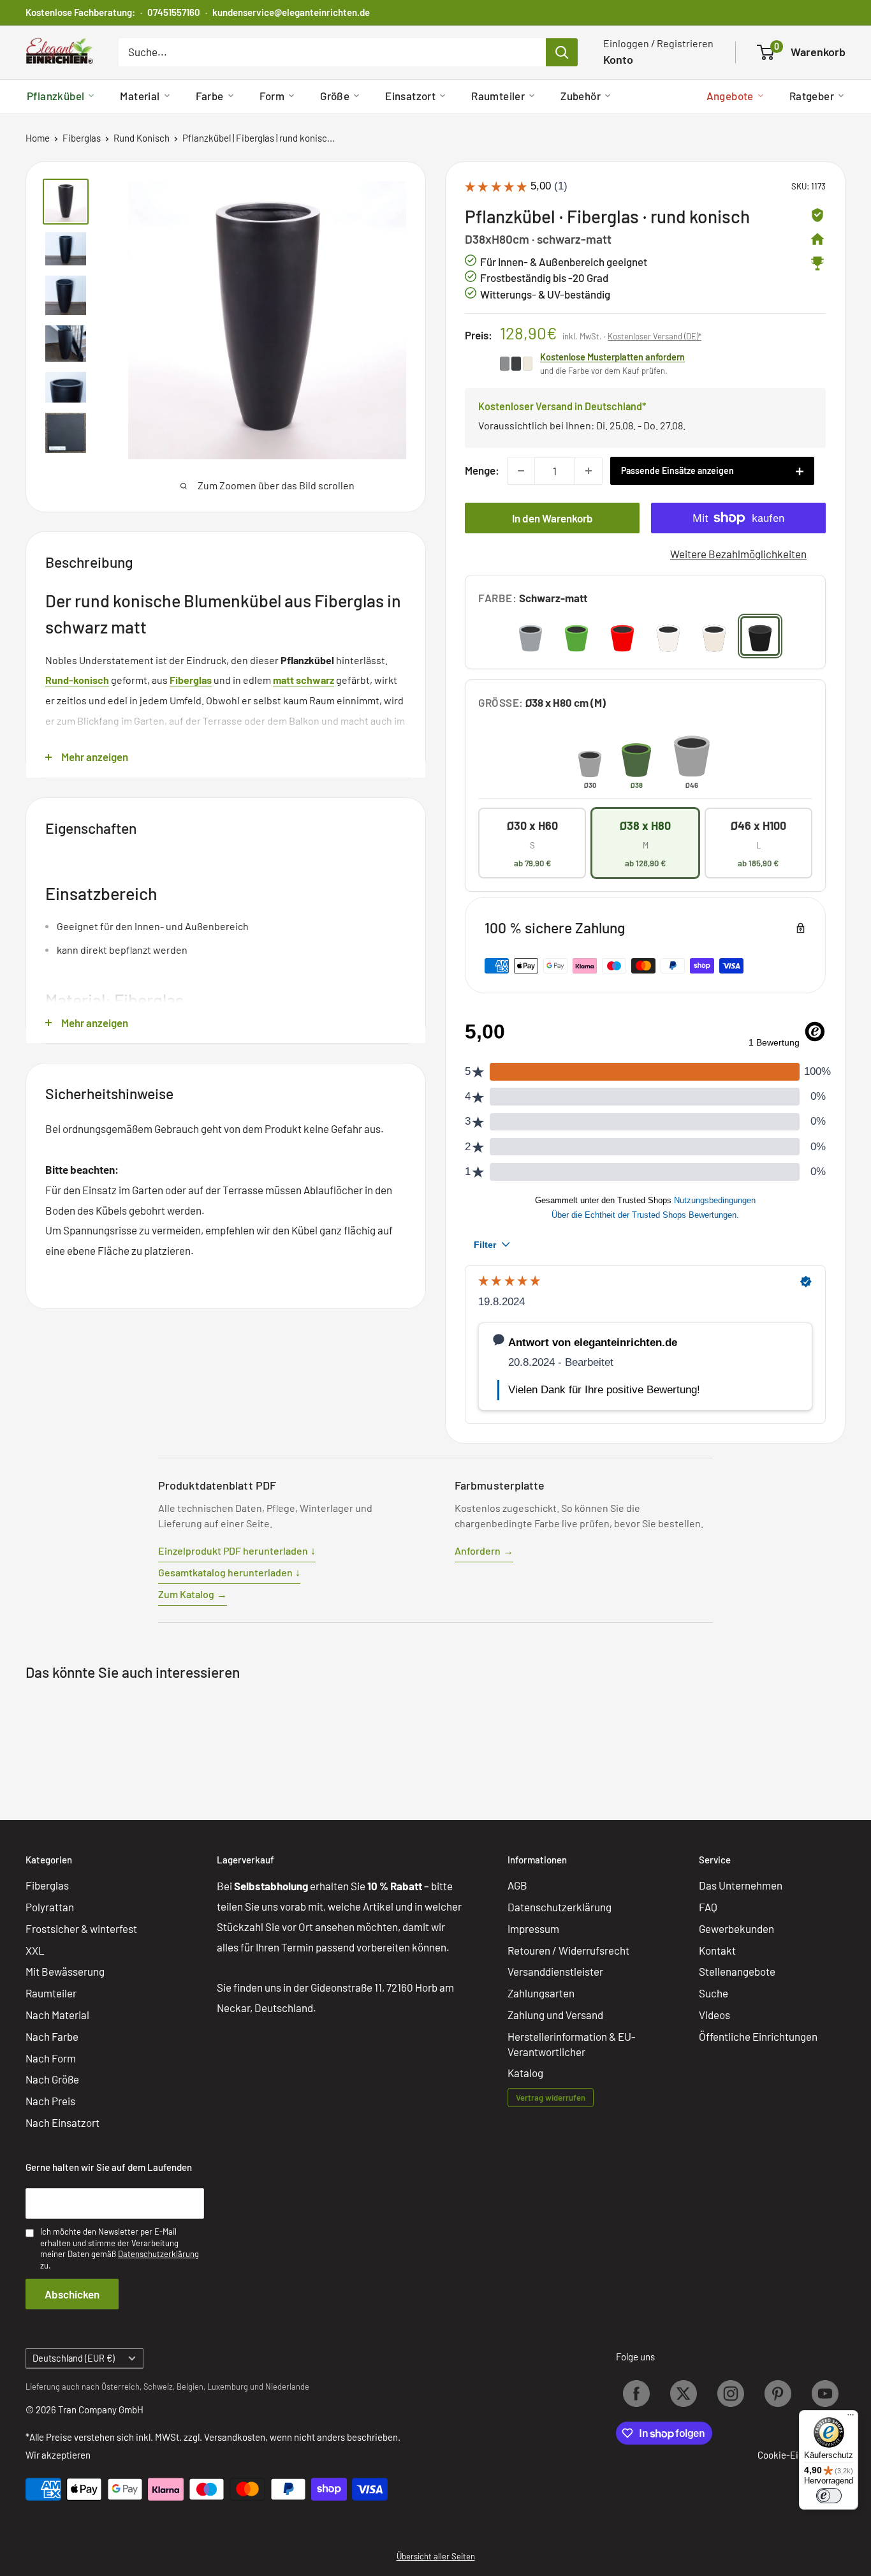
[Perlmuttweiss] (714, 636)
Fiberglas (82, 138)
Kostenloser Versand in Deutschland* (562, 406)
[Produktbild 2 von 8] (66, 249)
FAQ (708, 1907)
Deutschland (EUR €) (74, 2358)
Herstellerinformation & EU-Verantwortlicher (572, 2044)
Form (272, 96)
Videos (714, 2015)
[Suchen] (562, 52)
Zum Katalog (193, 1594)
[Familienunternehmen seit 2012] (817, 239)
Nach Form (51, 2058)
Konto (618, 59)
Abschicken (72, 2294)
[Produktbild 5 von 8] (66, 387)
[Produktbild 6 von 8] (66, 433)
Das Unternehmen (741, 1885)
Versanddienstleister (555, 1971)
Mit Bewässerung (65, 1971)
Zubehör (581, 96)
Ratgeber (812, 96)
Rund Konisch (142, 138)
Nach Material (57, 2015)
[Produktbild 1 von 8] (66, 202)
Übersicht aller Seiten (436, 2556)
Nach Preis (50, 2101)
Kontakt (717, 1950)
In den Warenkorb (553, 518)
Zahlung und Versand (555, 2015)
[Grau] (531, 636)
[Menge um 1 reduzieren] (521, 471)
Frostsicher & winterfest (81, 1928)
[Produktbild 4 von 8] (66, 344)
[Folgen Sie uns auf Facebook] (636, 2394)
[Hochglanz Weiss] (668, 636)
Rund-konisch (77, 680)
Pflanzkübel (55, 96)
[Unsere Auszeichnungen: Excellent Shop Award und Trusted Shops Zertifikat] (817, 263)
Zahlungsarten (541, 1993)
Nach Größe (52, 2079)
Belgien (190, 2387)
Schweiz (158, 2387)
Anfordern (484, 1551)
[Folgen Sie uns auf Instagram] (731, 2394)
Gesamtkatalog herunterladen (229, 1572)
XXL (35, 1950)
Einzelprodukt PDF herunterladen (237, 1551)
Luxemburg (228, 2387)
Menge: (482, 470)
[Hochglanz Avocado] (576, 636)
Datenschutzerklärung (560, 1907)
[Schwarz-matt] (760, 636)
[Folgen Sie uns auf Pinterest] (778, 2394)
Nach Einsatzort (62, 2122)
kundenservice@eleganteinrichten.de (291, 12)
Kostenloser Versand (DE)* (655, 336)
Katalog (525, 2073)
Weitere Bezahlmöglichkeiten (738, 554)
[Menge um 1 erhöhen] (589, 471)
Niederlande (287, 2387)
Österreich (121, 2387)
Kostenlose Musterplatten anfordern (612, 357)
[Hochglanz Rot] (622, 636)
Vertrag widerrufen (551, 2098)
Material (140, 96)
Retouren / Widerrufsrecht (568, 1950)
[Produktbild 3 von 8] (66, 295)
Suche (714, 1993)
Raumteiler (498, 96)
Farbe (210, 96)
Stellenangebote (737, 1971)
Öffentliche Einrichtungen (758, 2036)
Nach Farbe (52, 2036)
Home (38, 138)
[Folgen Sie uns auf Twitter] (684, 2394)
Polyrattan (50, 1907)
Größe (335, 96)
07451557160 (174, 12)
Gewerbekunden (736, 1928)
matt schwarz (304, 680)
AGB (517, 1885)
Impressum (533, 1928)
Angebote (730, 96)
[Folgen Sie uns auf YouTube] (825, 2394)
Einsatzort (410, 96)
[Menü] (851, 2418)
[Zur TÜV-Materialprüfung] (817, 215)
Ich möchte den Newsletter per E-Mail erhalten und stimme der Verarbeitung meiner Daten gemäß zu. (120, 2248)
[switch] (829, 2496)
